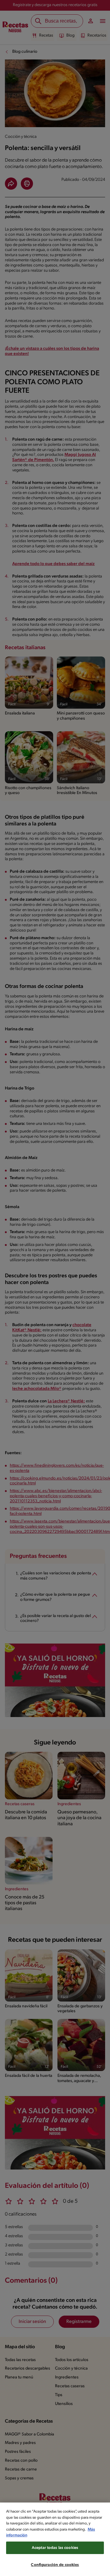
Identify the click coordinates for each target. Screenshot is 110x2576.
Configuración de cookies (55, 2565)
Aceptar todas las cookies (55, 2548)
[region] (55, 2539)
